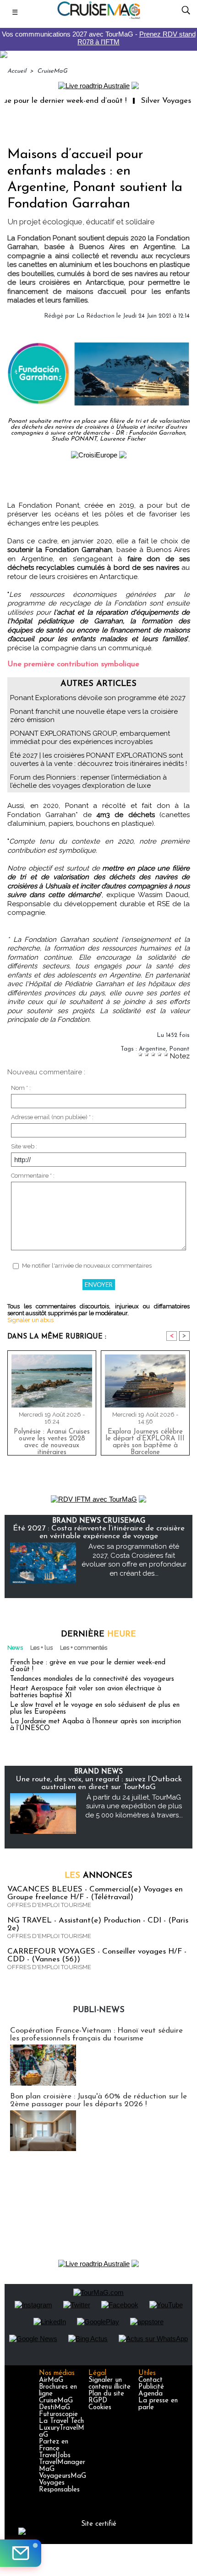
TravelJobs (55, 2456)
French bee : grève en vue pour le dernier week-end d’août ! (88, 1666)
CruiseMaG (52, 71)
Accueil (17, 71)
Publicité (151, 2387)
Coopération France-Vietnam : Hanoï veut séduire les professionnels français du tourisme (96, 2034)
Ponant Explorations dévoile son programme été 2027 (98, 698)
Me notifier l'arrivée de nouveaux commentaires (87, 1266)
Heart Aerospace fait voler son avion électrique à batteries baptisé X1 (86, 1692)
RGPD (98, 2401)
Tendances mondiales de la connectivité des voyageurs (92, 1679)
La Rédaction (96, 316)
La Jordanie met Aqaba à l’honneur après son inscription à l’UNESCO (96, 1725)
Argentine (152, 1049)
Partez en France (54, 2445)
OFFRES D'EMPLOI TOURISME (49, 1905)
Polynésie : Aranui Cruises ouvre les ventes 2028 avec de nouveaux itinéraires (52, 1440)
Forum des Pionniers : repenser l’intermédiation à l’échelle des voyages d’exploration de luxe (88, 781)
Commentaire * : (33, 1176)
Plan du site (106, 2394)
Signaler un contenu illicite (109, 2384)
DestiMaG (55, 2408)
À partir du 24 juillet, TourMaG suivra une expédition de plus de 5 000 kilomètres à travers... (134, 1806)
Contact (150, 2380)
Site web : (24, 1146)
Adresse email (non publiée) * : (52, 1117)
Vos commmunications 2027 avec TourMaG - (99, 38)
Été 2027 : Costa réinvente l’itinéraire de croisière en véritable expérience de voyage (99, 1532)
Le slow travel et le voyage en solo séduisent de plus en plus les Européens (95, 1709)
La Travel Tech (61, 2421)
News (15, 1648)
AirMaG (51, 2380)
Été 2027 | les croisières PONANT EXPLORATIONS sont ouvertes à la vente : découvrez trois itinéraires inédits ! (98, 760)
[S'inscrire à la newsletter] (21, 2553)
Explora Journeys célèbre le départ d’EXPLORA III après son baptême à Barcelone (145, 1440)
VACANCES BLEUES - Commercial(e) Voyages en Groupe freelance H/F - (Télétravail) (95, 1893)
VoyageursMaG (63, 2476)
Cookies (100, 2408)
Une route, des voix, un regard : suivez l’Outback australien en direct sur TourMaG (99, 1783)
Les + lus (41, 1648)
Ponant (179, 1049)
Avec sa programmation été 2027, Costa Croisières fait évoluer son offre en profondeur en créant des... (134, 1560)
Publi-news (99, 2010)
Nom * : (21, 1088)
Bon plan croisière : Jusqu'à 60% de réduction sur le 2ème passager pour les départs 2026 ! (98, 2100)
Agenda (150, 2394)
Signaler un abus (30, 1320)
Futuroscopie (58, 2414)
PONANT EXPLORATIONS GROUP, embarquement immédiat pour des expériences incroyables (90, 738)
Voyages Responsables (59, 2486)
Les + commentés (84, 1648)
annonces (98, 1876)
